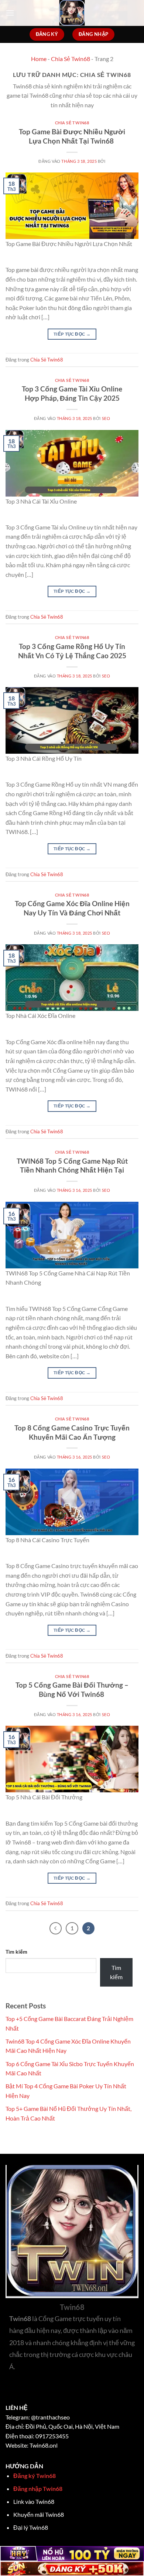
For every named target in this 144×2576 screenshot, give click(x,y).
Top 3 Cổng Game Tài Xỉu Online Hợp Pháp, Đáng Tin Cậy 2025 (72, 393)
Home (39, 59)
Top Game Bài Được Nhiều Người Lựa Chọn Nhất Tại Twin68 (72, 136)
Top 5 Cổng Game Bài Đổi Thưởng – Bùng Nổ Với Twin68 (72, 1689)
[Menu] (10, 13)
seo (106, 418)
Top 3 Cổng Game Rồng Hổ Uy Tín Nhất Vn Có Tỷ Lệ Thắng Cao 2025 (72, 651)
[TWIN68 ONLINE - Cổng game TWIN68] (72, 13)
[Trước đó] (56, 1928)
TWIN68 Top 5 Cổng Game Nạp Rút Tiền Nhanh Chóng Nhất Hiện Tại (72, 1166)
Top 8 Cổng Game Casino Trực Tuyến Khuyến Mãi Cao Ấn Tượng (72, 1432)
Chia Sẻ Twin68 (71, 59)
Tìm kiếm (16, 1952)
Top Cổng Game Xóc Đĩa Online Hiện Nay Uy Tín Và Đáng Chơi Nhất (72, 908)
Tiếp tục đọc (72, 334)
